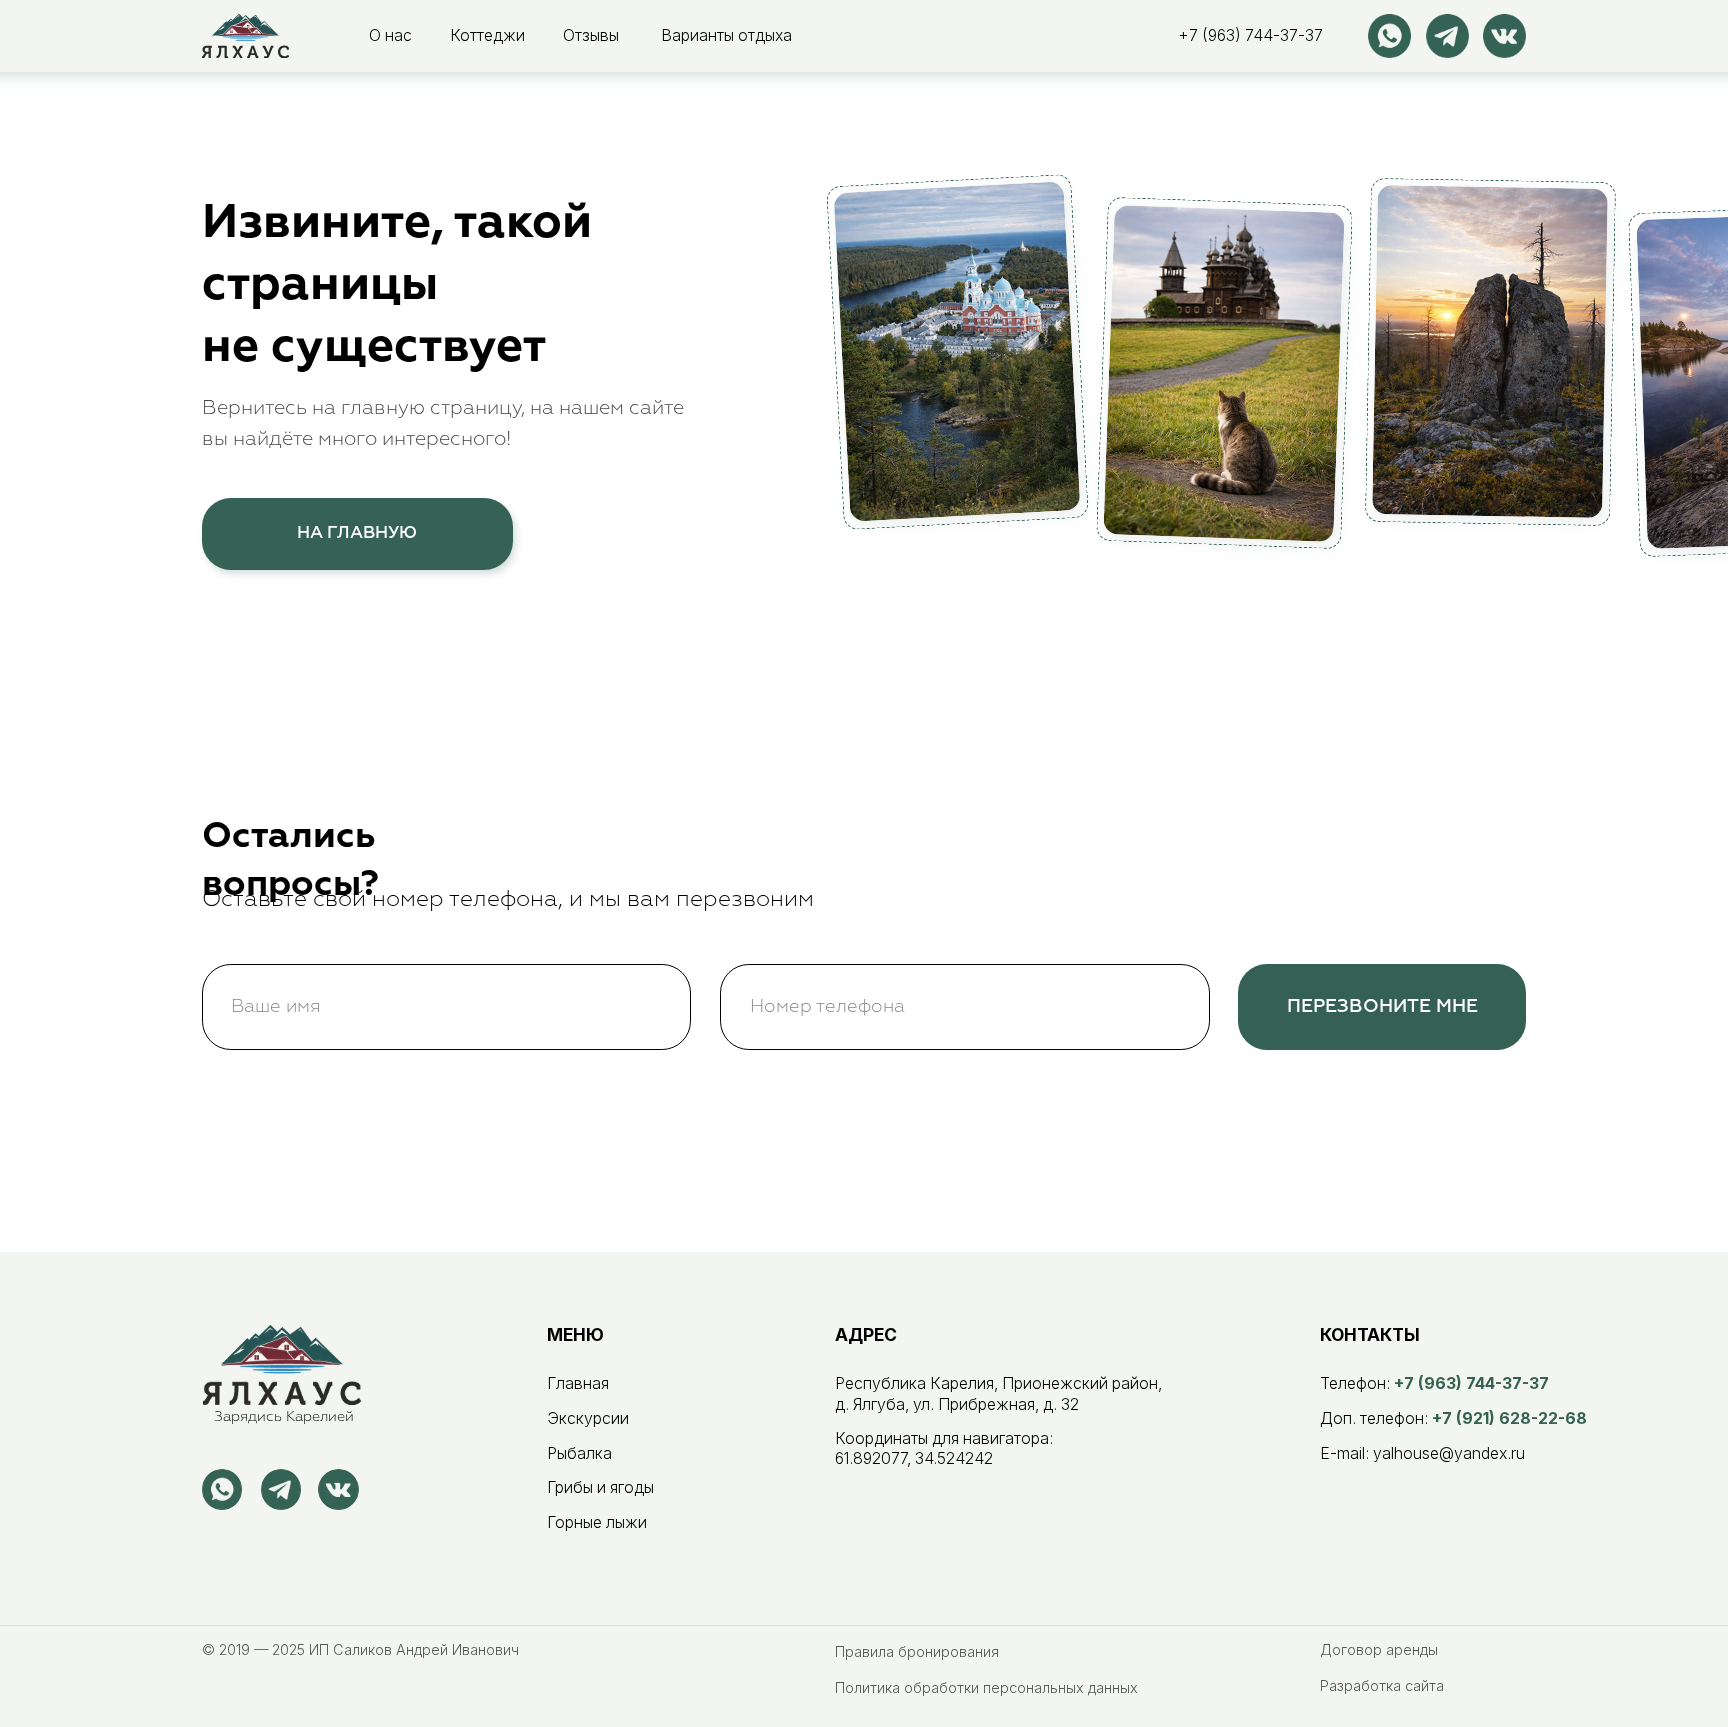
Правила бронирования (917, 1651)
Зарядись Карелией (284, 1417)
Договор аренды (1379, 1649)
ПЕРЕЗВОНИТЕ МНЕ (1382, 1006)
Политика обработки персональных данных (986, 1687)
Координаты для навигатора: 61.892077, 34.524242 (944, 1448)
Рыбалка (579, 1453)
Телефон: (1434, 1383)
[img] (246, 35)
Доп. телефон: (1453, 1418)
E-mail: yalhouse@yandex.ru (1422, 1453)
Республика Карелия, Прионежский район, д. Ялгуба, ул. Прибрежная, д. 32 (998, 1393)
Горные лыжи (597, 1522)
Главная (578, 1383)
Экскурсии (588, 1418)
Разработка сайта (1382, 1685)
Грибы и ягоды (600, 1487)
